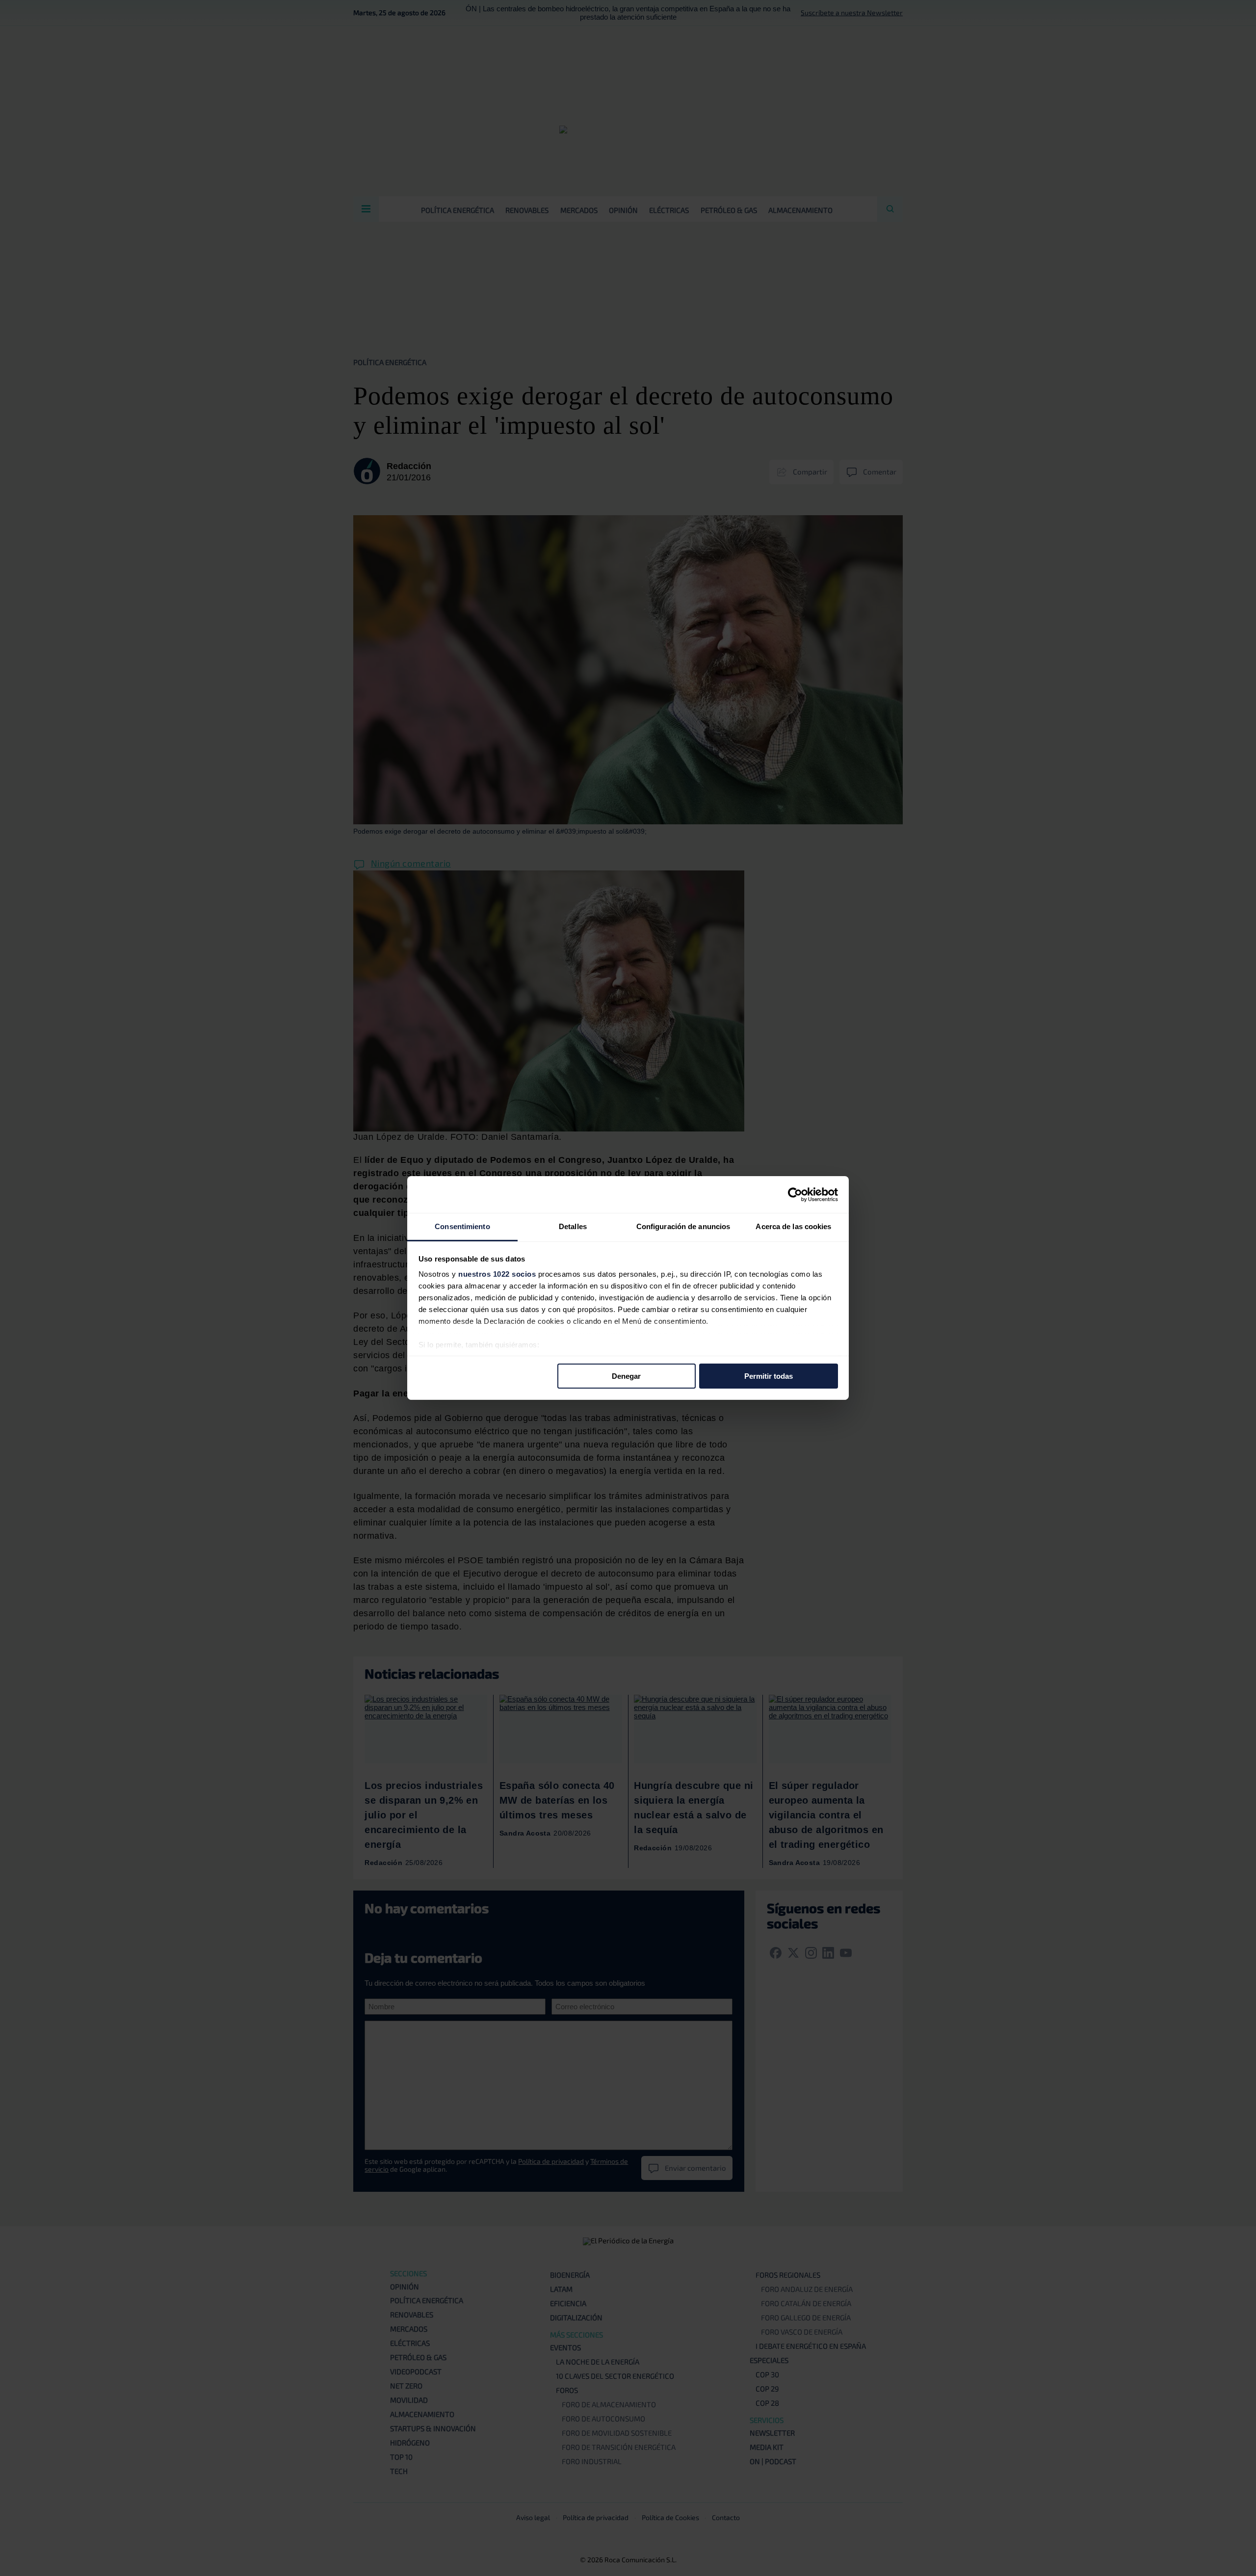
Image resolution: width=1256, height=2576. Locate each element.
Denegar (626, 1376)
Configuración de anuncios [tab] (683, 1226)
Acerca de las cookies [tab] (793, 1226)
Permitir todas (769, 1376)
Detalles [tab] (573, 1226)
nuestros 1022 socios (497, 1274)
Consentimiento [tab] (462, 1226)
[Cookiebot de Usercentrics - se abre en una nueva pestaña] (795, 1194)
